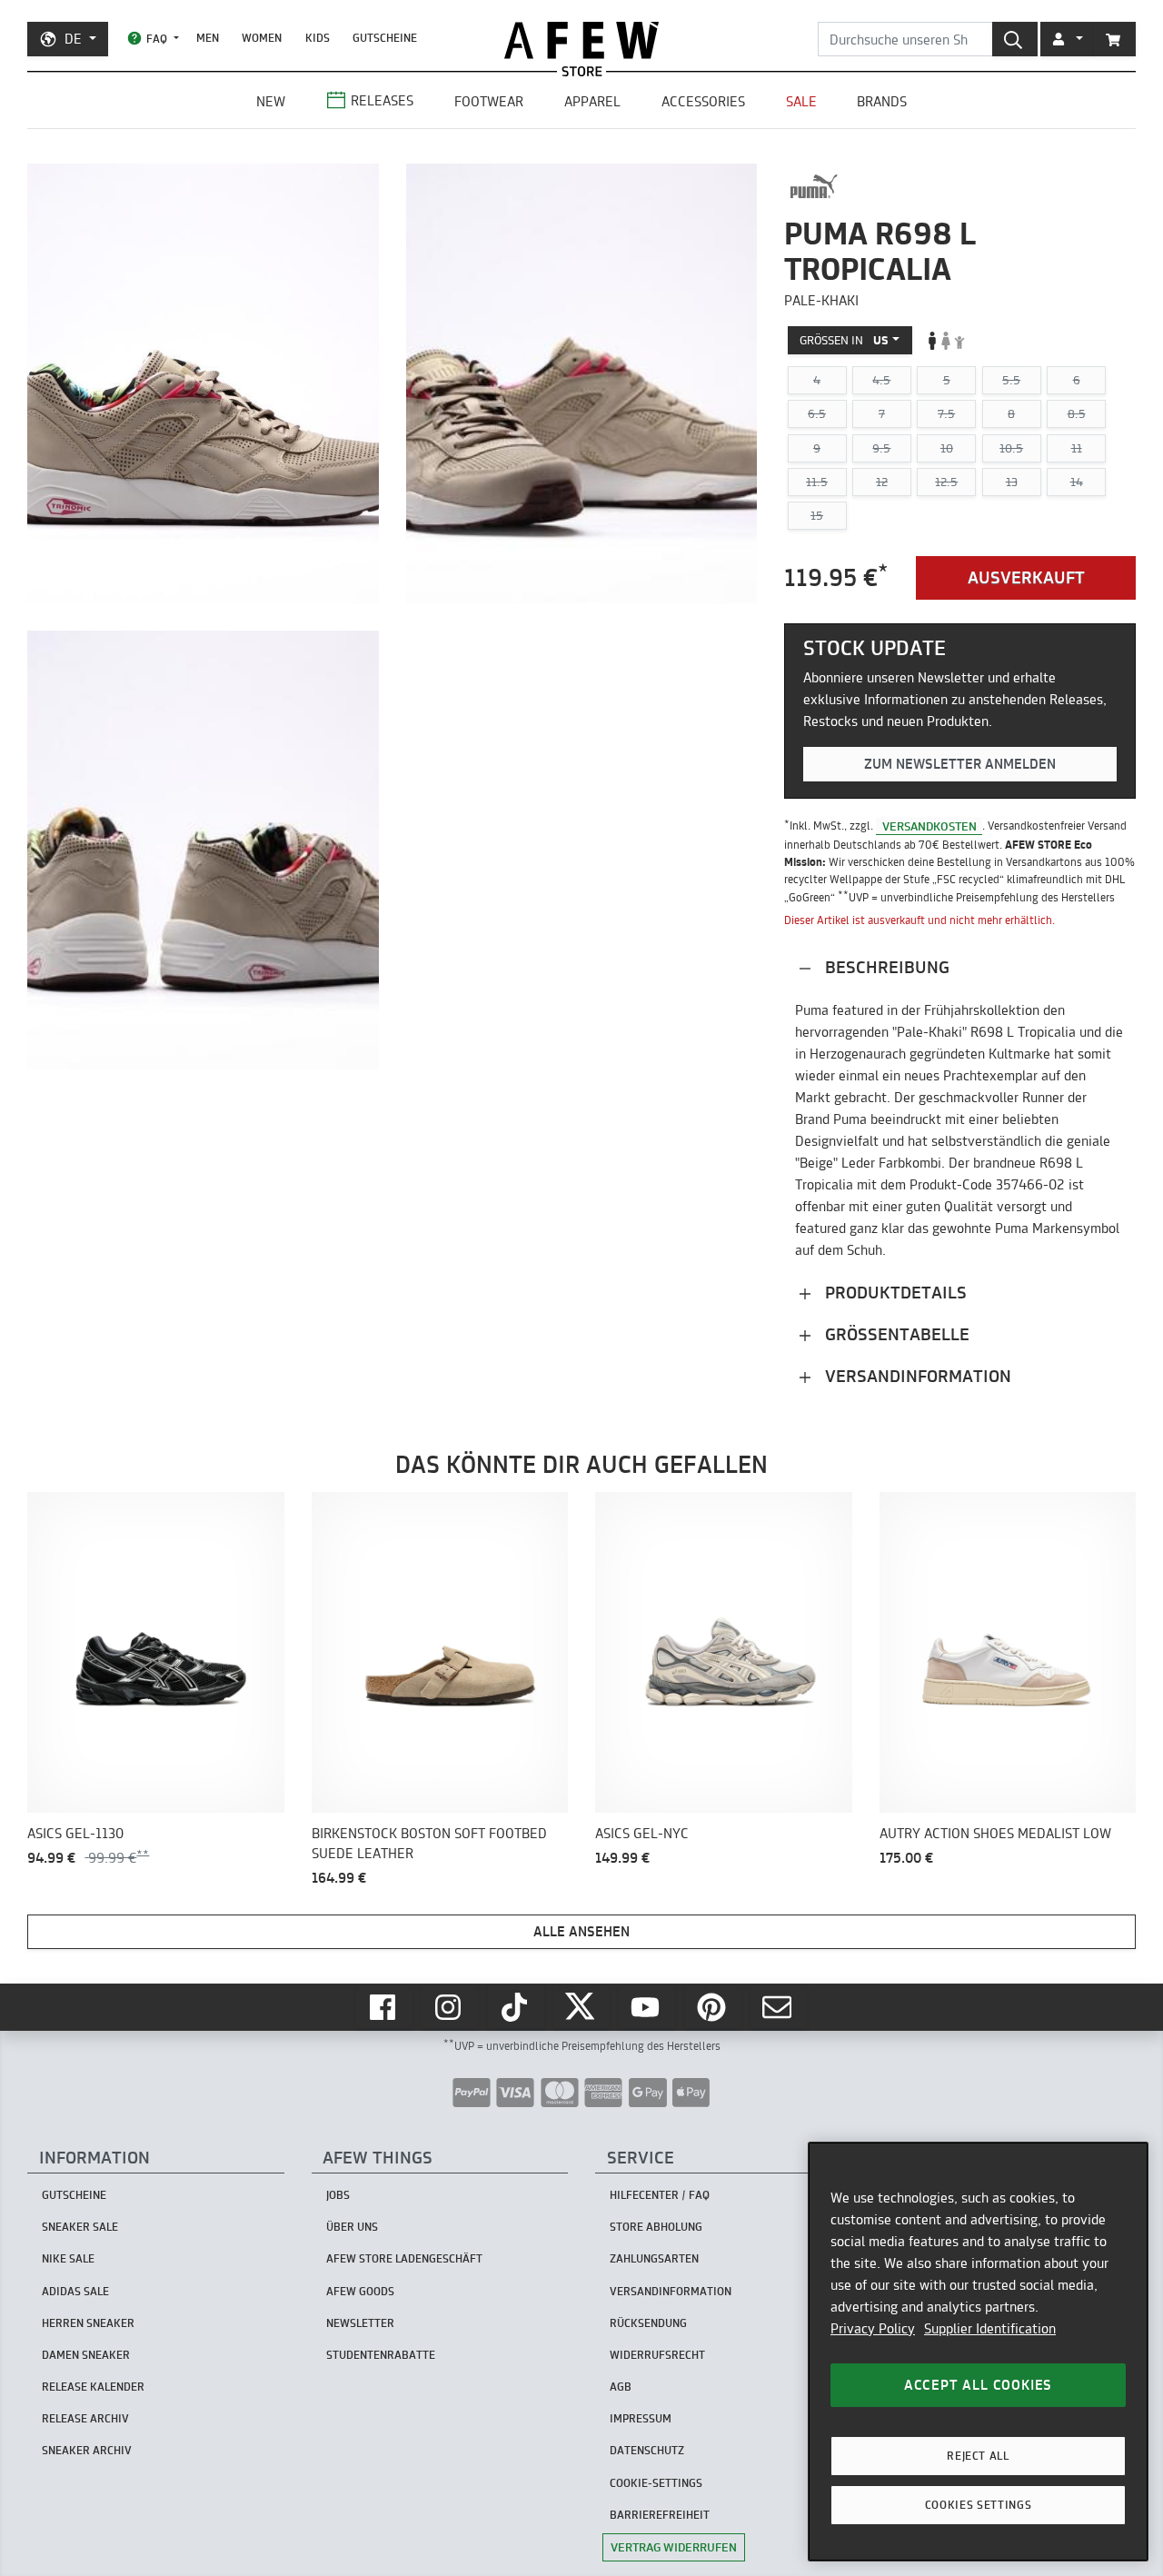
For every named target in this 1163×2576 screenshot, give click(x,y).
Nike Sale (68, 2258)
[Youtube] (647, 2007)
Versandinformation (916, 1376)
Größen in (844, 340)
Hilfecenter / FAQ (660, 2195)
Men (208, 38)
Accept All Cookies (978, 2385)
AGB (621, 2387)
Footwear (489, 101)
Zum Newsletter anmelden (960, 764)
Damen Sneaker (86, 2355)
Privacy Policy (873, 2328)
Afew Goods (360, 2291)
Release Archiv (85, 2418)
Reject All (978, 2456)
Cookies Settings (979, 2505)
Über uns (352, 2227)
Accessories (703, 101)
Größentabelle (895, 1334)
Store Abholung (656, 2227)
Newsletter (360, 2323)
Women (262, 38)
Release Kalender (93, 2387)
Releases (382, 100)
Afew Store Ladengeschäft (404, 2258)
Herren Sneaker (88, 2323)
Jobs (338, 2195)
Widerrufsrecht (657, 2355)
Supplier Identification (990, 2328)
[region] (978, 2352)
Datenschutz (647, 2450)
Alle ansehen (581, 1931)
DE (73, 39)
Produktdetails (894, 1293)
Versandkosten (929, 825)
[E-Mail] (779, 2007)
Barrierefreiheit (660, 2515)
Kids (318, 38)
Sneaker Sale (80, 2227)
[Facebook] (384, 2007)
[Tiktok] (516, 2007)
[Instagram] (450, 2007)
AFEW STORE (581, 40)
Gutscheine (385, 38)
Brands (882, 101)
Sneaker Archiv (87, 2450)
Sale (801, 101)
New (271, 101)
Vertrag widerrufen (674, 2547)
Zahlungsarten (654, 2258)
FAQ (157, 39)
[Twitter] (581, 2007)
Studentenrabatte (381, 2355)
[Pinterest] (713, 2007)
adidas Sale (75, 2291)
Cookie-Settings (656, 2483)
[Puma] (814, 186)
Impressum (641, 2418)
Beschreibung (885, 967)
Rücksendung (648, 2323)
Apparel (592, 101)
